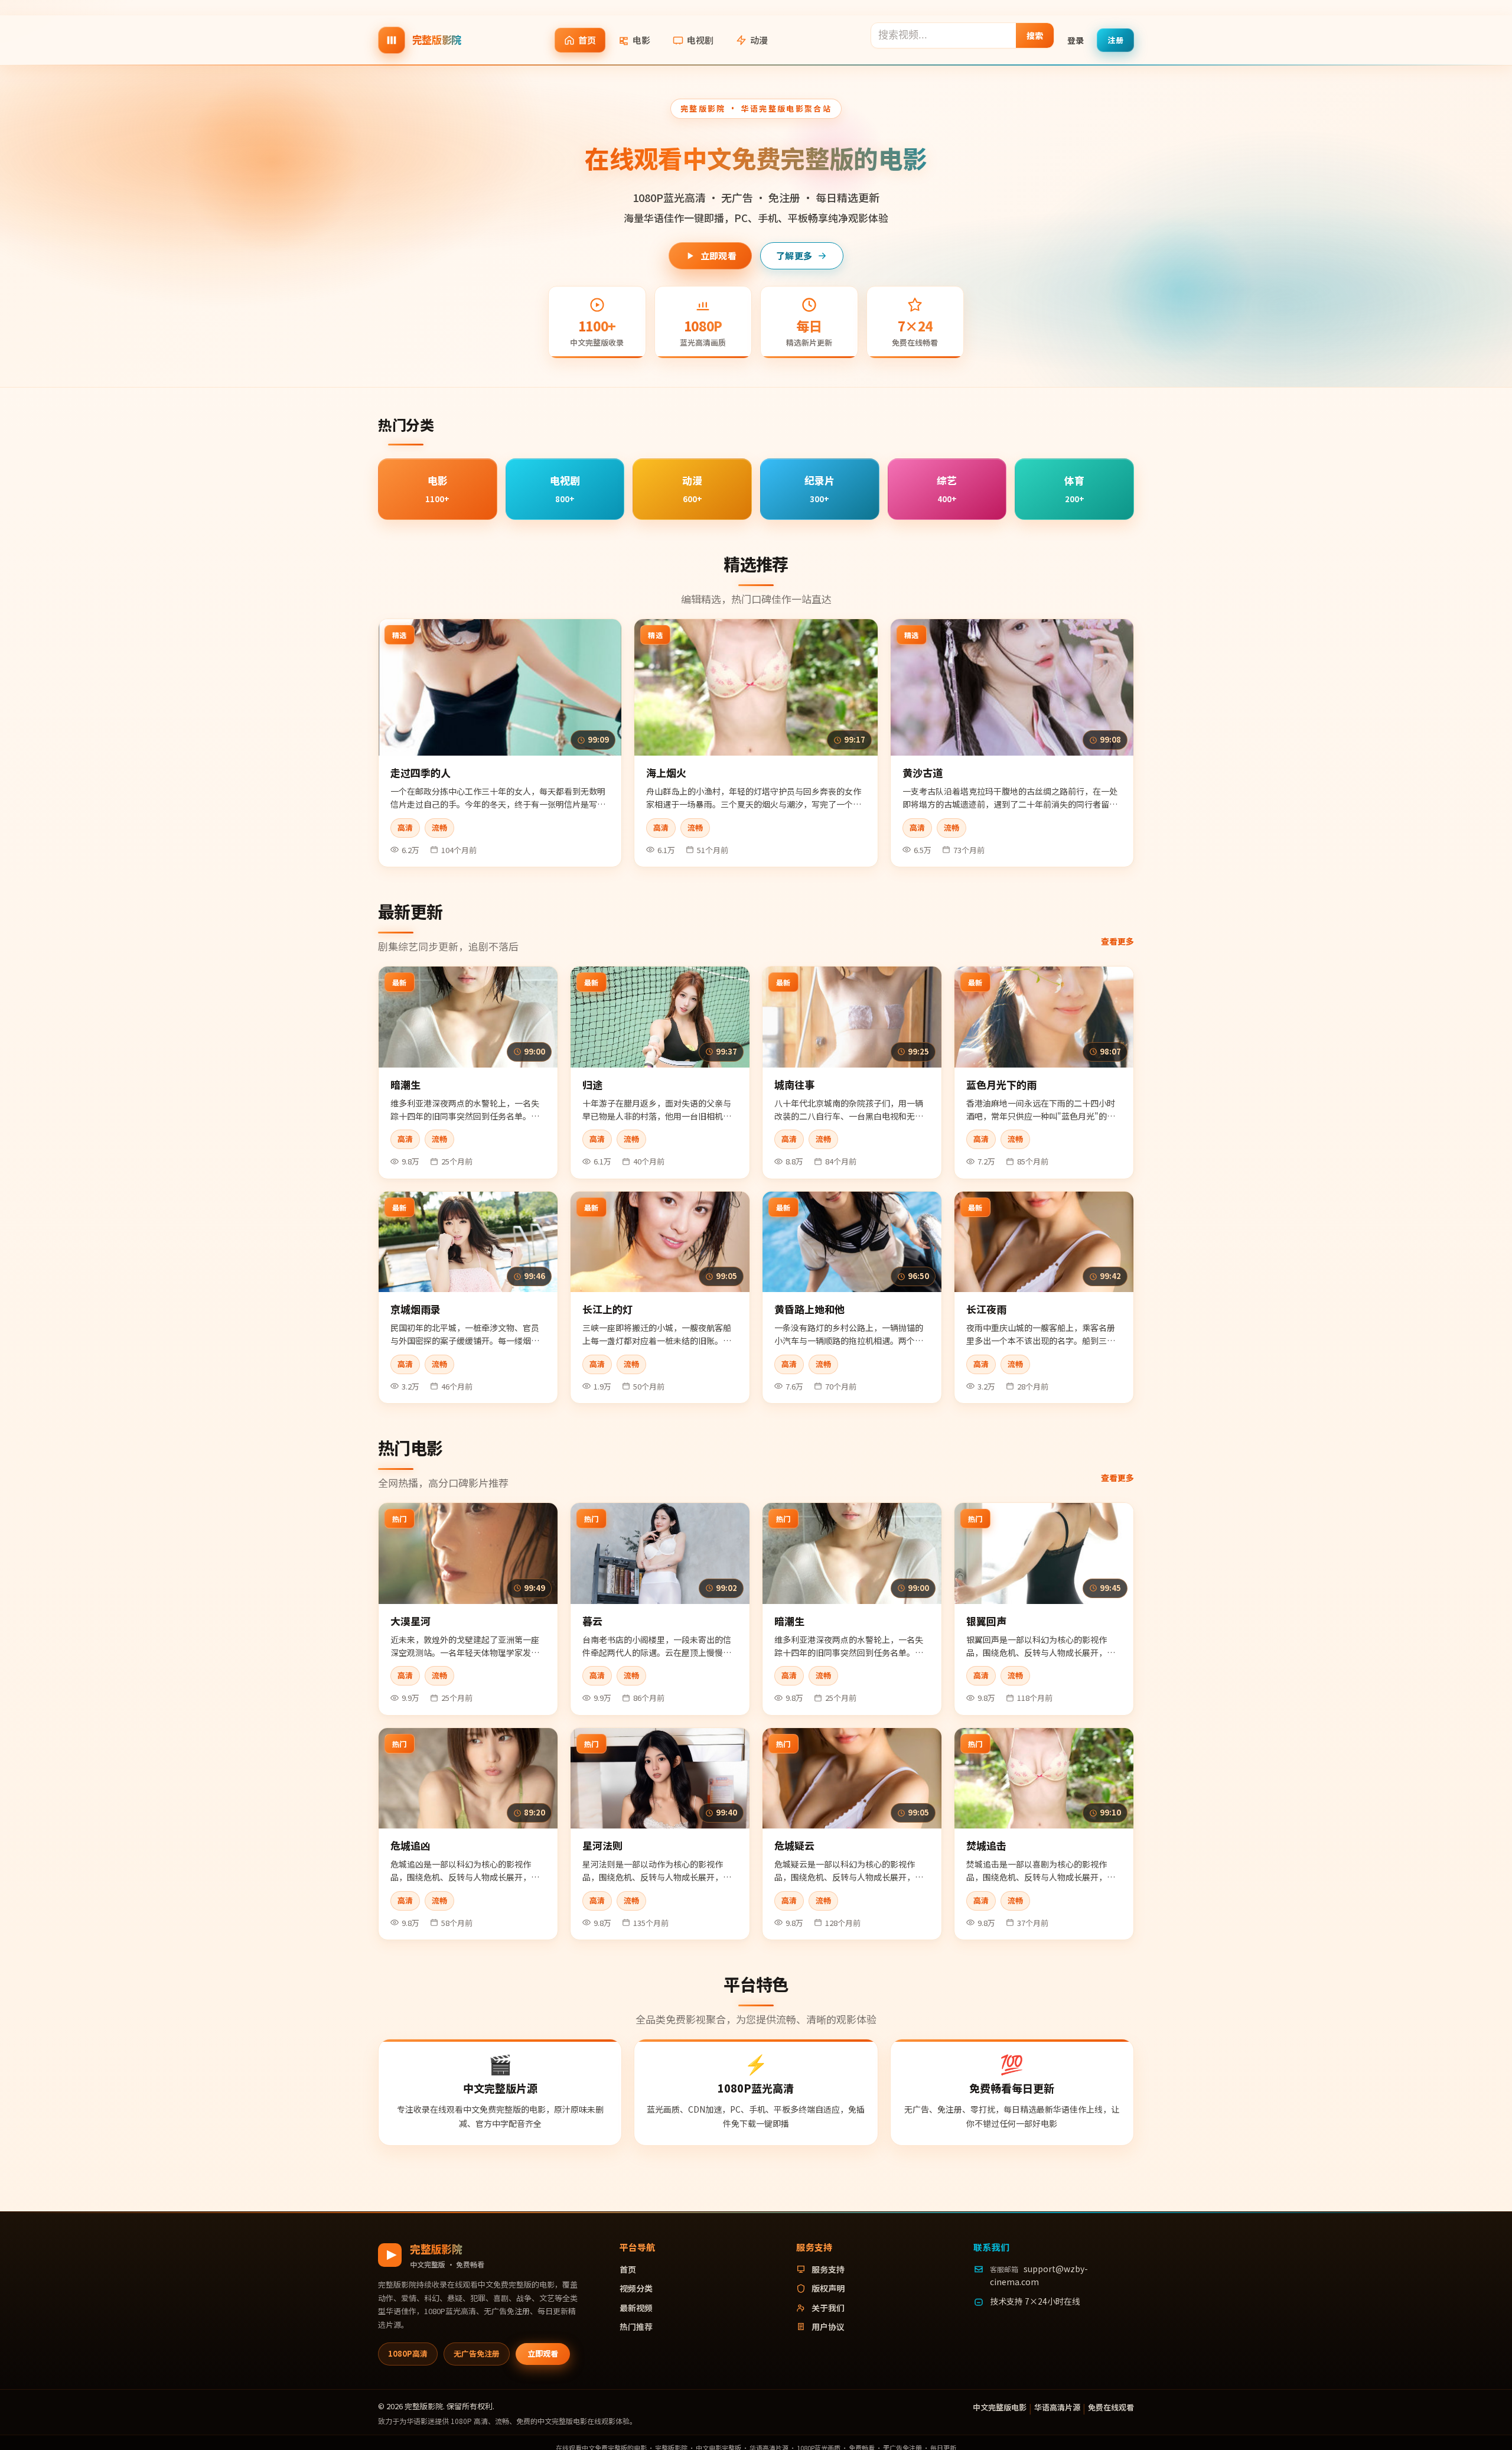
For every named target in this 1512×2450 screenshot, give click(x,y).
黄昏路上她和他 (809, 1309)
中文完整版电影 (1000, 2407)
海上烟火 (666, 772)
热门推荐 (636, 2327)
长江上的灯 (607, 1309)
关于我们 (828, 2308)
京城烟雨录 (416, 1309)
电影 (641, 40)
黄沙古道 (923, 772)
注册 (1115, 39)
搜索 (1035, 35)
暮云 (592, 1621)
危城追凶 (410, 1845)
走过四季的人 (421, 772)
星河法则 (602, 1845)
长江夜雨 (986, 1309)
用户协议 (828, 2327)
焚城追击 (986, 1845)
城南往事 (794, 1084)
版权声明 (828, 2288)
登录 (1076, 40)
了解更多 (794, 256)
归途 (592, 1084)
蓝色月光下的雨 (1001, 1084)
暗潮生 (405, 1084)
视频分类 (636, 2288)
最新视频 (636, 2308)
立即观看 (718, 256)
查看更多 (1117, 941)
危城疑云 (794, 1845)
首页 (587, 40)
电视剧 (700, 40)
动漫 (759, 40)
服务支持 (828, 2269)
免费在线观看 (1111, 2407)
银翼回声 (986, 1621)
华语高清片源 (1057, 2407)
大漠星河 (410, 1621)
